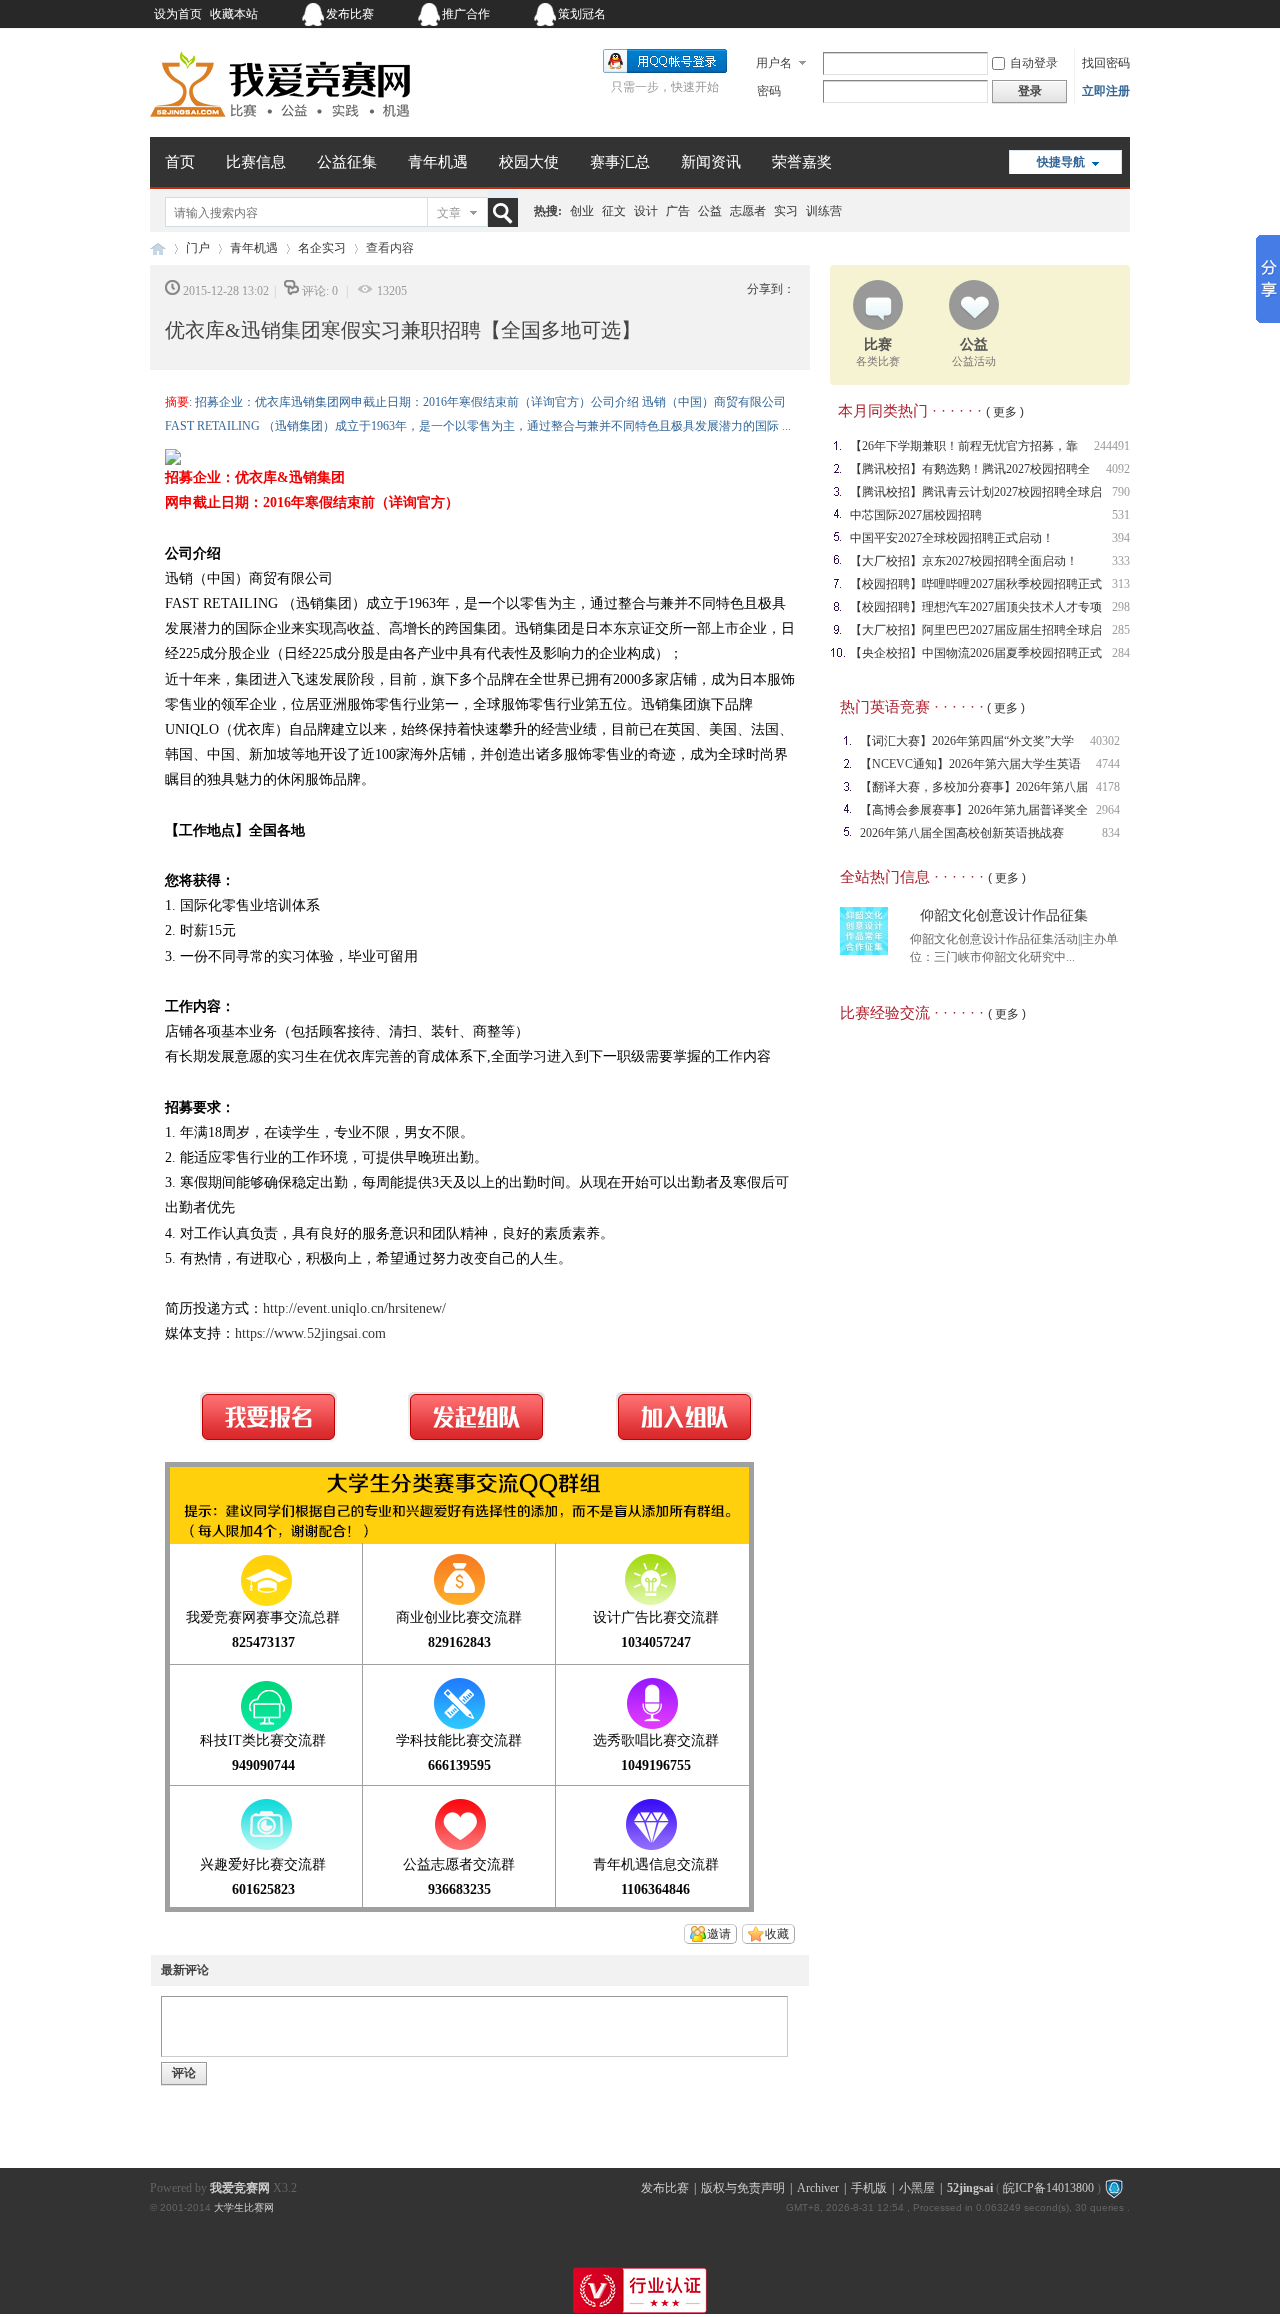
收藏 (777, 1934)
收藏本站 (234, 14)
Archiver (818, 2188)
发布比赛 (350, 14)
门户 (198, 248)
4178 (1108, 787)
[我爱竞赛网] (280, 125)
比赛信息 (256, 162)
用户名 (774, 63)
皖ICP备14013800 (1048, 2188)
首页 (180, 162)
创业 (582, 211)
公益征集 (347, 162)
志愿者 (748, 211)
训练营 (824, 211)
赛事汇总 (620, 162)
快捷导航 (1061, 162)
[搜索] (507, 212)
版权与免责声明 (743, 2188)
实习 (786, 211)
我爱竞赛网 (158, 248)
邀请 (719, 1934)
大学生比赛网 (244, 2207)
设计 (646, 211)
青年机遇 (438, 162)
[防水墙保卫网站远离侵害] (1114, 2188)
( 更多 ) (1005, 412)
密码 (769, 91)
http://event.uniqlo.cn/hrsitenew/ (354, 1308)
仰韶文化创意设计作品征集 (1004, 915)
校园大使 (529, 162)
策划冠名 (582, 14)
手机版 (869, 2188)
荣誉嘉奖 (802, 162)
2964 (1108, 810)
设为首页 (178, 14)
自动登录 (1034, 63)
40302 (1105, 741)
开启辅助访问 (1005, 14)
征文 (614, 211)
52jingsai (970, 2188)
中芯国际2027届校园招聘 (916, 515)
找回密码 (1106, 63)
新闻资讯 (711, 162)
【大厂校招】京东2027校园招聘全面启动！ (964, 561)
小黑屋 (917, 2188)
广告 (678, 211)
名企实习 (322, 248)
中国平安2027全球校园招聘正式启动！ (952, 538)
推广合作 (466, 14)
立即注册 (1106, 91)
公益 (710, 211)
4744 (1108, 764)
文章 (449, 213)
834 (1111, 833)
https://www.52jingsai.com (310, 1333)
